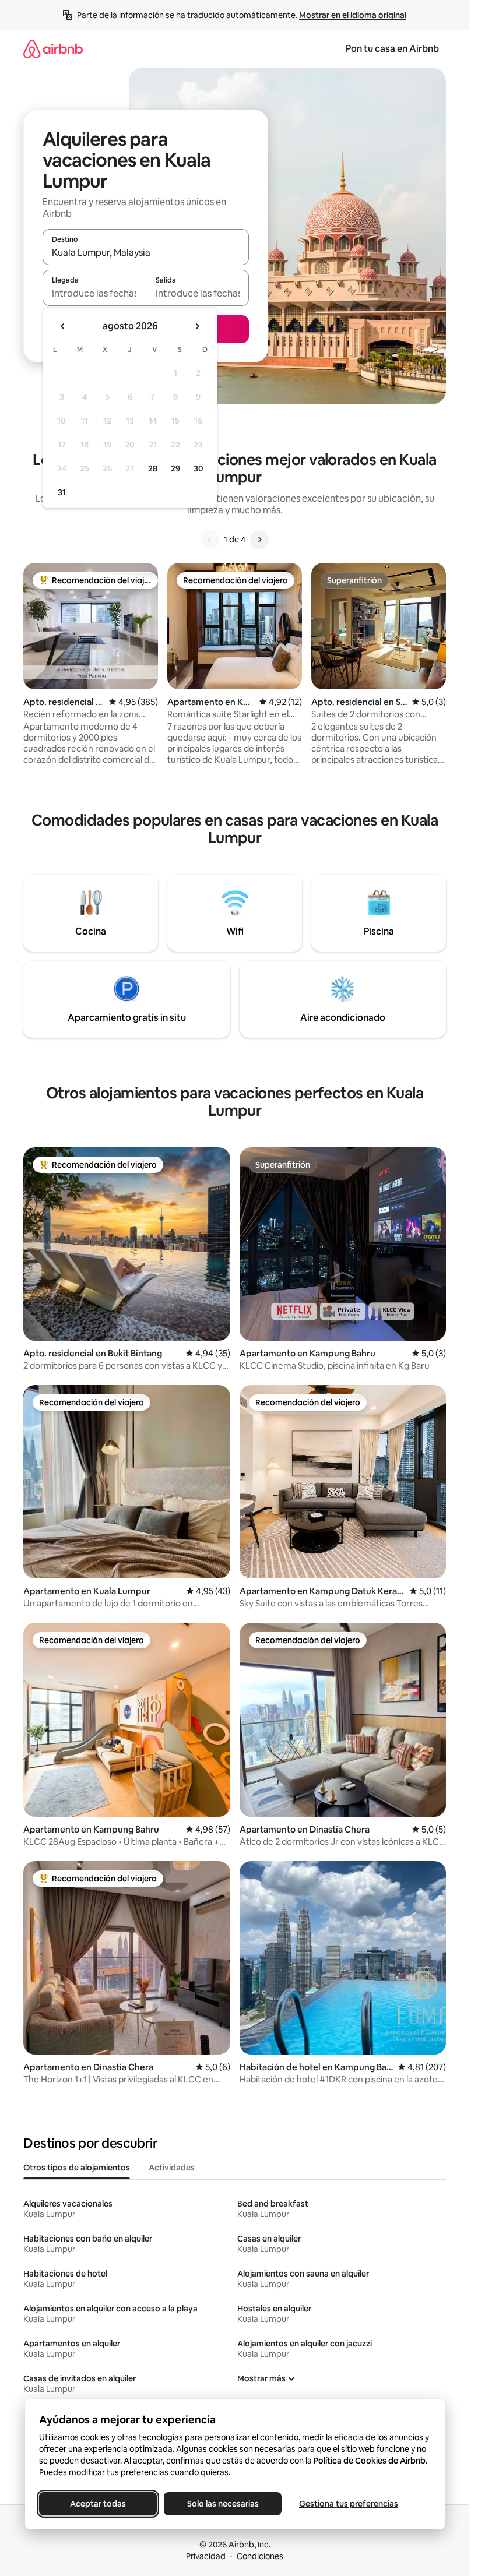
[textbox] (94, 293)
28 (153, 468)
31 (62, 492)
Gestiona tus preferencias (349, 2504)
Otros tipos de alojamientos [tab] (77, 2168)
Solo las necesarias (222, 2504)
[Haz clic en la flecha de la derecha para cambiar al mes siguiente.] (197, 326)
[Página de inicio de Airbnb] (53, 49)
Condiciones (260, 2556)
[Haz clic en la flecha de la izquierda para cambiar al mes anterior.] (63, 326)
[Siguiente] (259, 540)
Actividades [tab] (172, 2168)
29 (175, 468)
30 (198, 468)
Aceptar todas (98, 2504)
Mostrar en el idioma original (353, 15)
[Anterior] (210, 540)
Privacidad (206, 2556)
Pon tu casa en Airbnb (392, 49)
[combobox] (146, 252)
